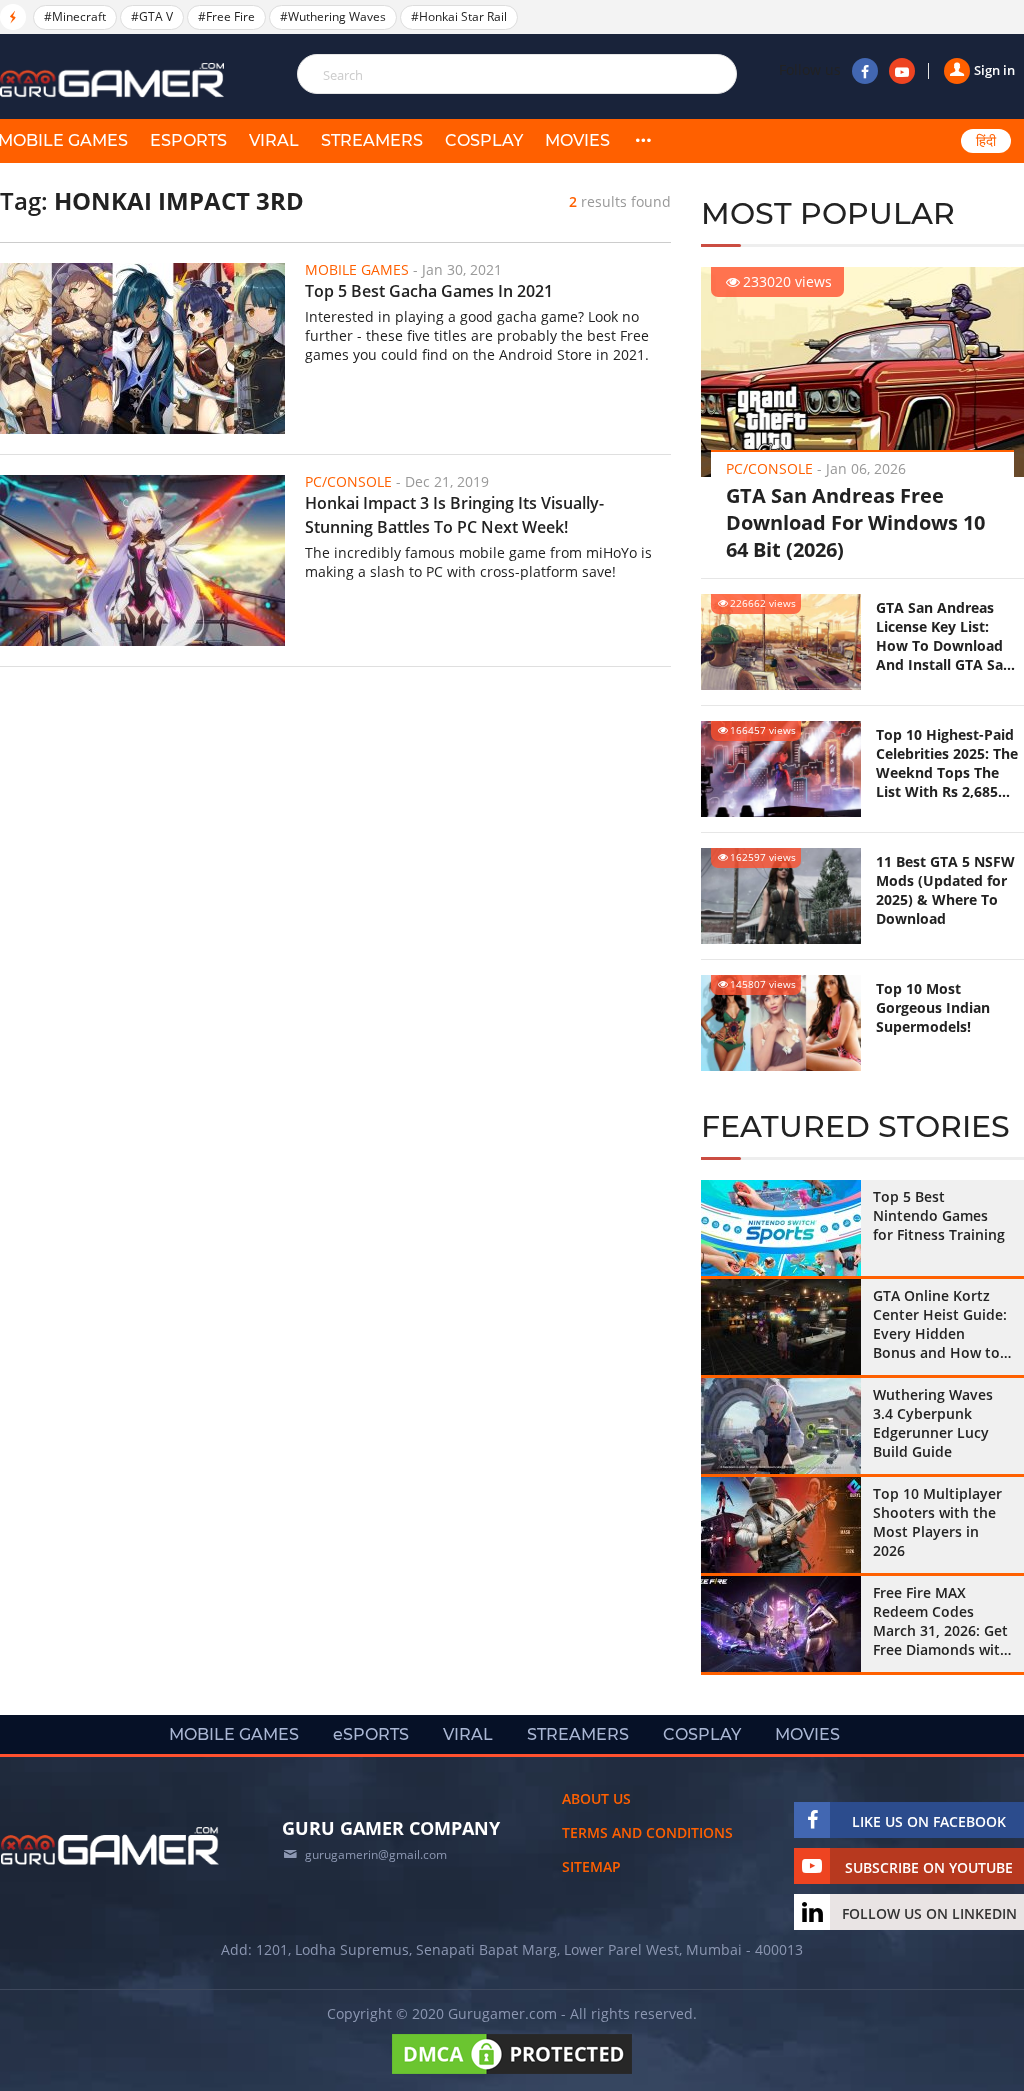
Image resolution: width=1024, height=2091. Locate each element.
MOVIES (577, 140)
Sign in (994, 70)
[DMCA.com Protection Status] (512, 2073)
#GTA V (152, 16)
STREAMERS (372, 140)
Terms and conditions (647, 1832)
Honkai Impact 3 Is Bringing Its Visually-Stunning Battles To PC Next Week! (454, 515)
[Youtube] (902, 71)
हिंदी (986, 141)
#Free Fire (226, 16)
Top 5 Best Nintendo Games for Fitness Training (939, 1215)
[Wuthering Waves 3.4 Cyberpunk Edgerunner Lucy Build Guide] (781, 1426)
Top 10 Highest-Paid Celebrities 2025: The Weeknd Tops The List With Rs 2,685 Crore (947, 763)
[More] (643, 141)
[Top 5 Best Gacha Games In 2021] (142, 348)
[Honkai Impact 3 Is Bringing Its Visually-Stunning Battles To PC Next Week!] (142, 560)
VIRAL (274, 140)
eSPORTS (188, 140)
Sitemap (591, 1866)
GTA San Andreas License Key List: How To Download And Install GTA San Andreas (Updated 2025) (944, 636)
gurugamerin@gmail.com (376, 1854)
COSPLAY (484, 140)
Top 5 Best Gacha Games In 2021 (429, 291)
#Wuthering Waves (333, 16)
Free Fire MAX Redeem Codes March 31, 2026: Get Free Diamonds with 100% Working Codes (941, 1621)
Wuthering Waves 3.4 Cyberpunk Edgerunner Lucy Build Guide (933, 1423)
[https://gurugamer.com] (110, 1846)
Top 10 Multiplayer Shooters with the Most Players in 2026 (937, 1522)
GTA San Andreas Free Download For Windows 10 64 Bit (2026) (855, 522)
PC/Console (769, 468)
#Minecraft (75, 16)
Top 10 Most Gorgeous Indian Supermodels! (933, 1007)
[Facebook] (865, 71)
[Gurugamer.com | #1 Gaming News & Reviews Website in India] (115, 80)
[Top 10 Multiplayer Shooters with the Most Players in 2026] (781, 1525)
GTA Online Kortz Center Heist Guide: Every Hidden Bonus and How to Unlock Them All (940, 1324)
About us (596, 1798)
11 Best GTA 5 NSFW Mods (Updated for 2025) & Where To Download (945, 890)
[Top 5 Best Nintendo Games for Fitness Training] (781, 1228)
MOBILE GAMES (234, 1734)
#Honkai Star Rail (459, 16)
